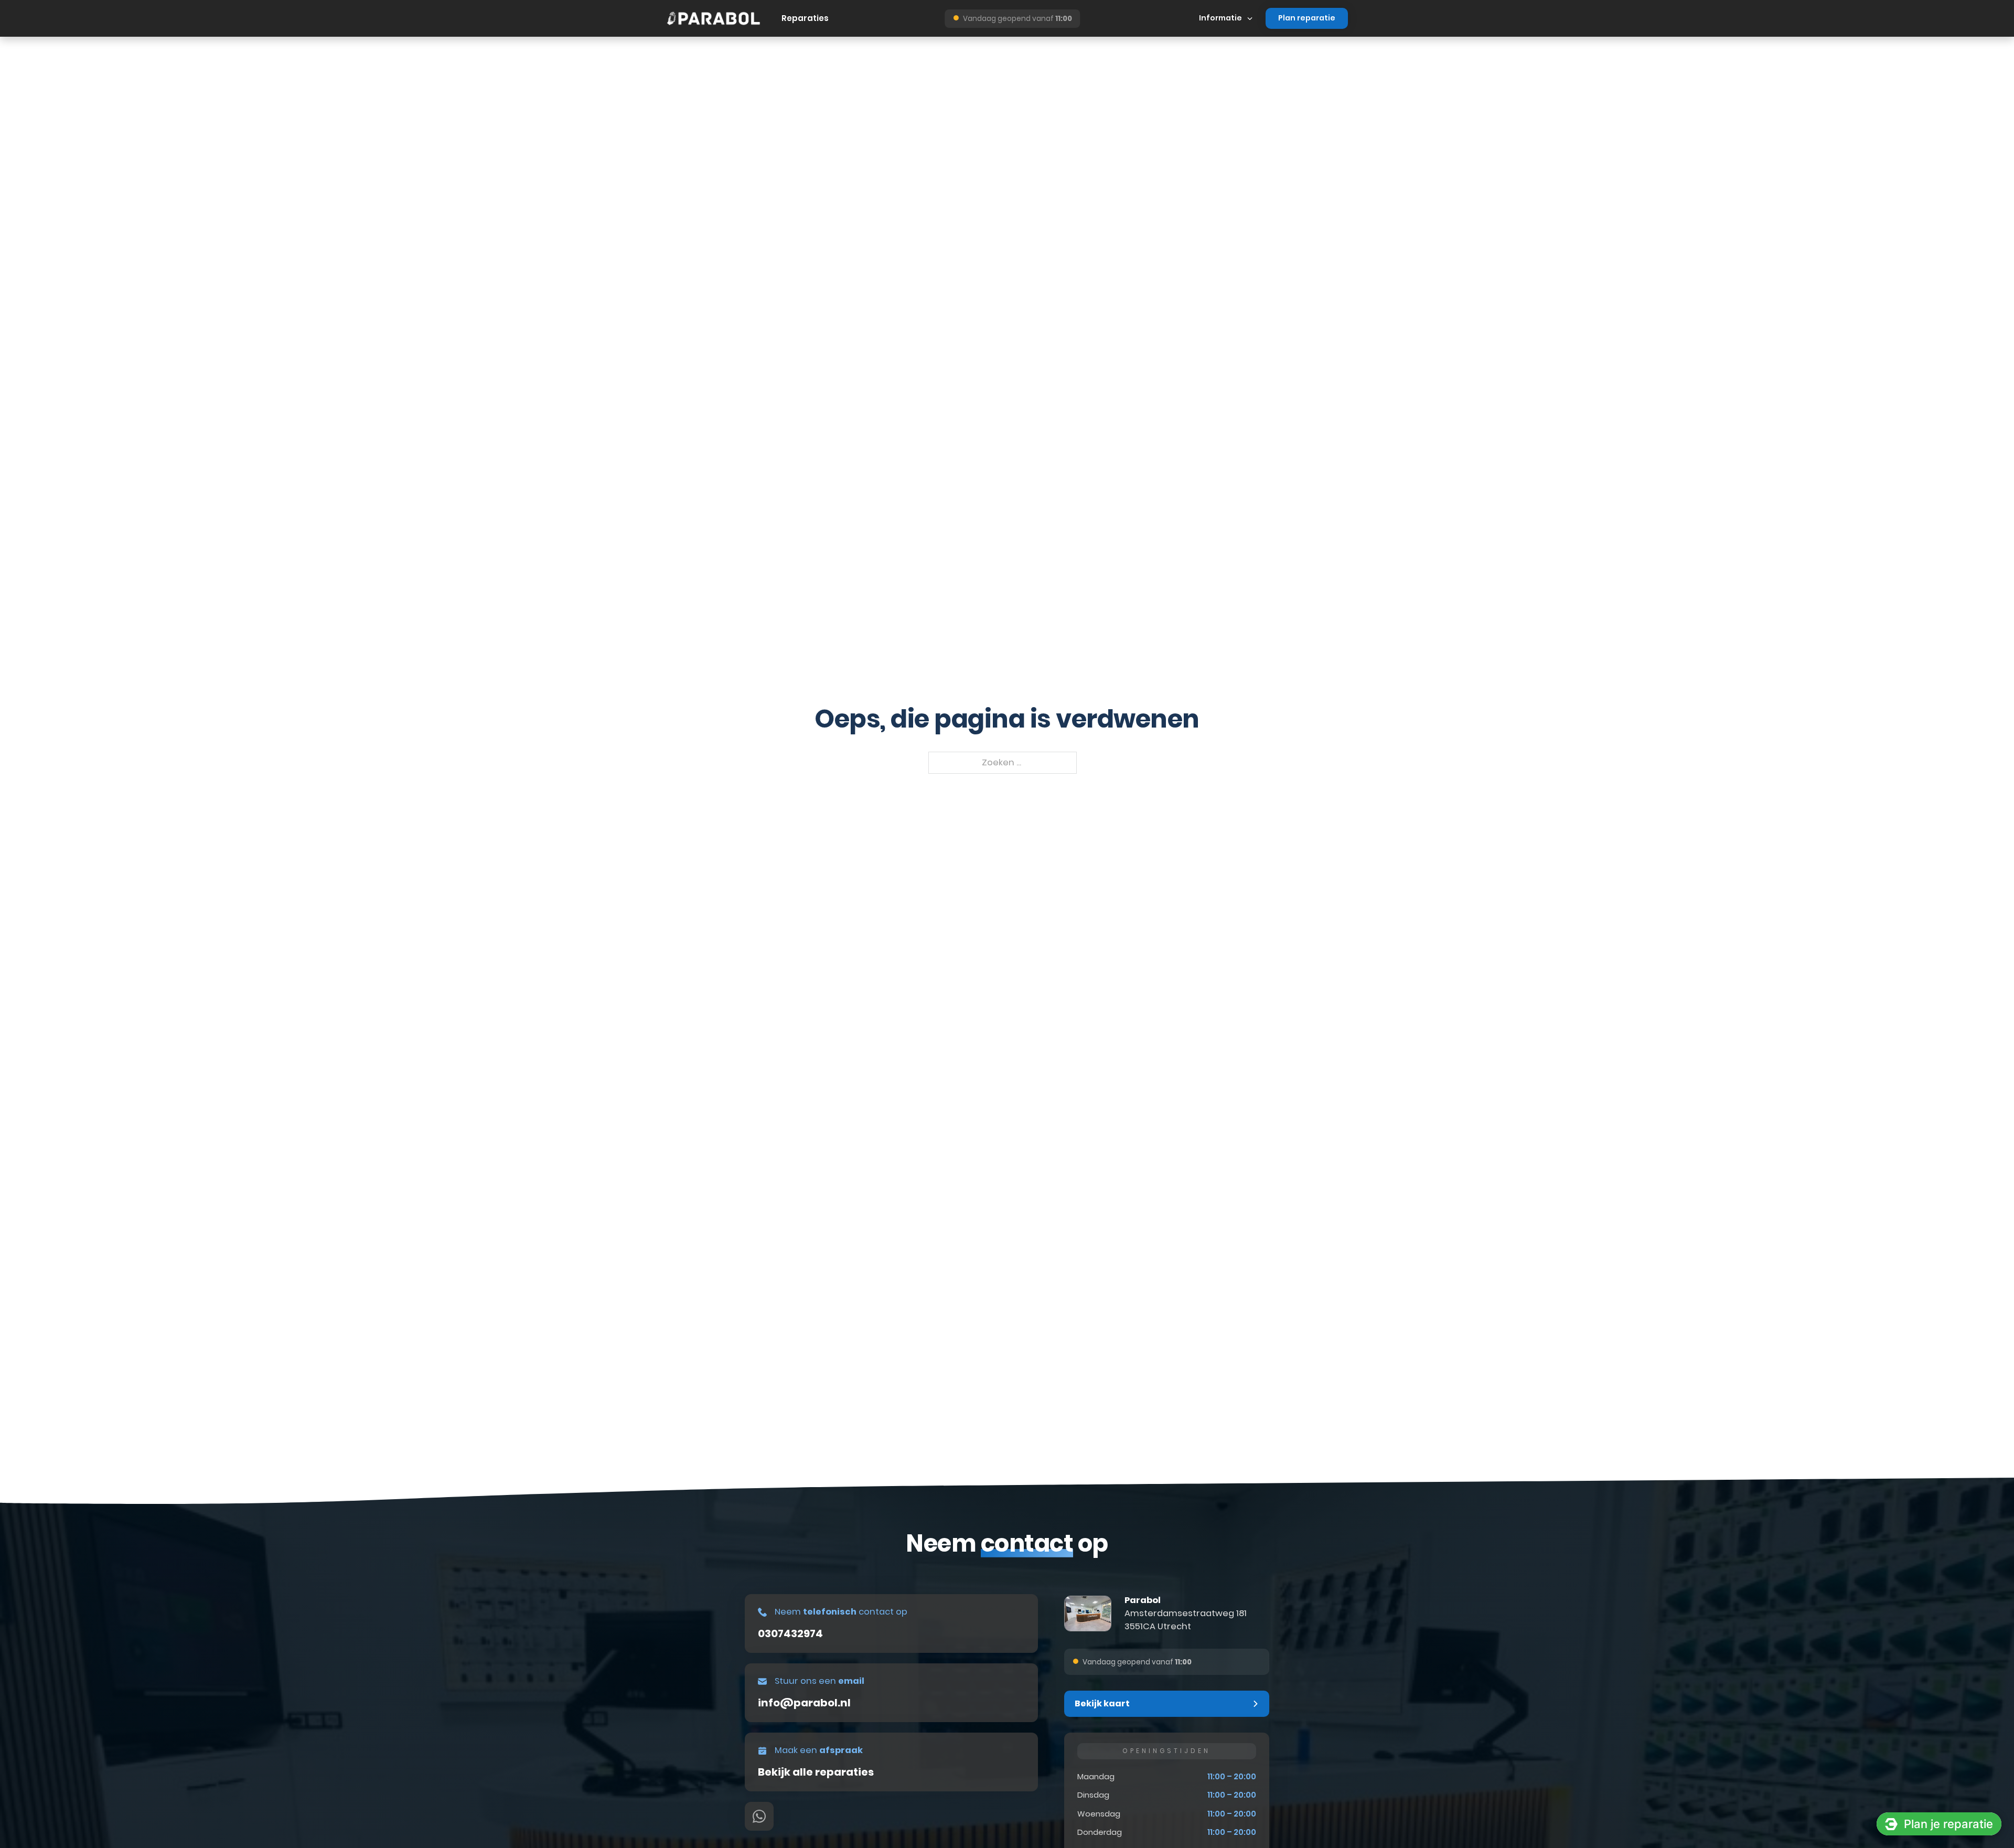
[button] (1167, 1704)
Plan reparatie (1307, 18)
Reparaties (805, 18)
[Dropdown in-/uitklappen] (1250, 18)
